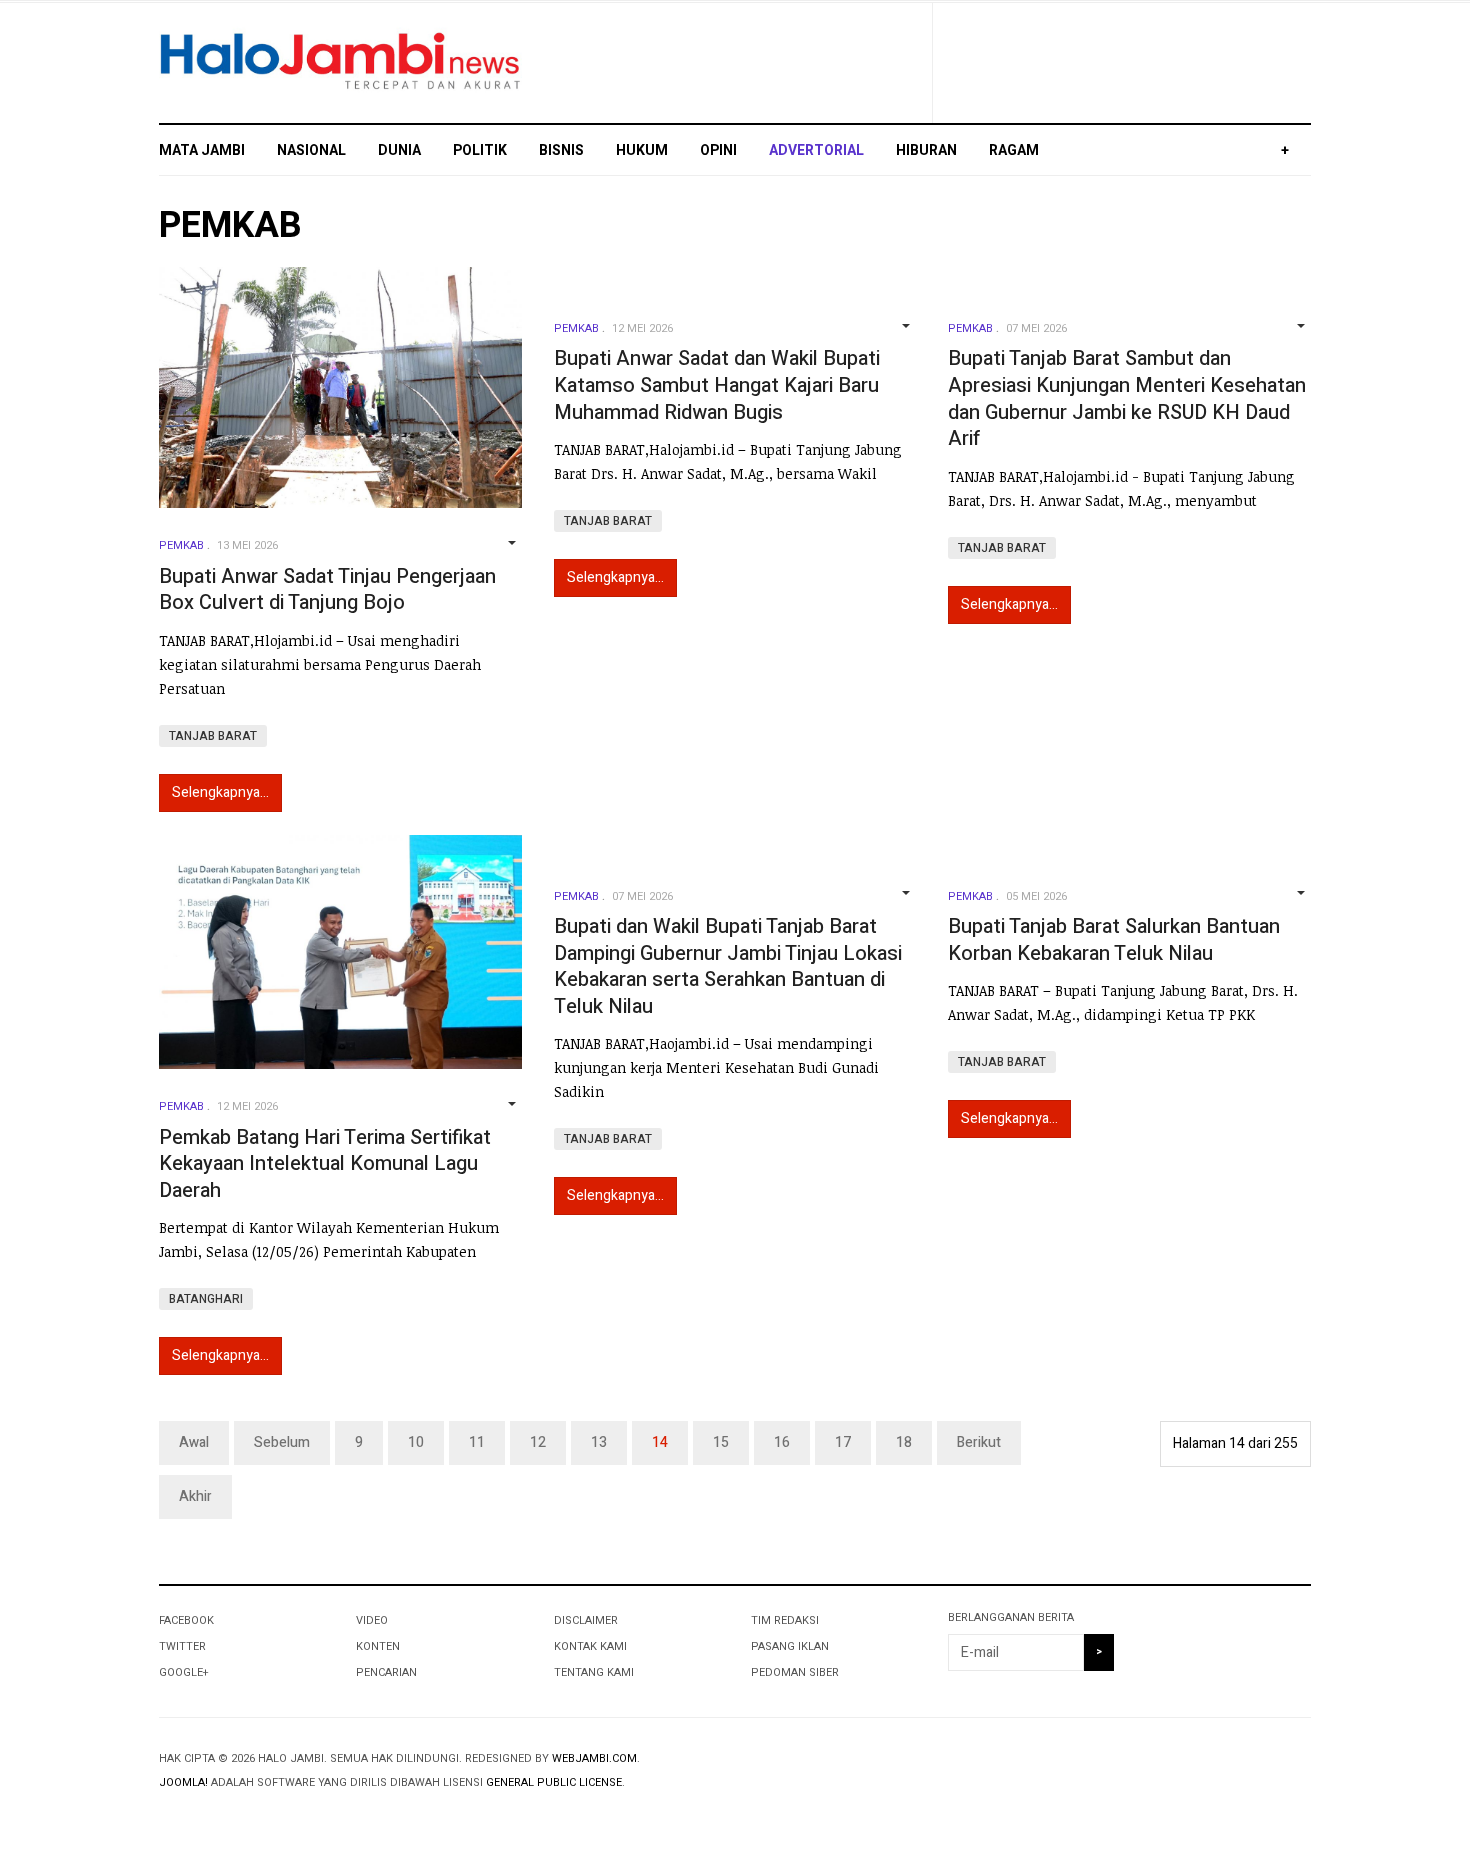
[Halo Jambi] (340, 62)
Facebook (186, 1620)
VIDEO (372, 1620)
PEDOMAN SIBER (795, 1672)
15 (721, 1442)
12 (538, 1442)
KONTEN (378, 1646)
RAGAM (1014, 150)
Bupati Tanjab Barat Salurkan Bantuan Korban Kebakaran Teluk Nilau (1114, 940)
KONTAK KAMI (590, 1646)
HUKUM (642, 150)
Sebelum (282, 1442)
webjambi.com (594, 1758)
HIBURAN (926, 150)
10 (416, 1442)
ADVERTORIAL (816, 150)
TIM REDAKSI (785, 1620)
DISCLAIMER (586, 1620)
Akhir (195, 1496)
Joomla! (183, 1782)
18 (904, 1442)
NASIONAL (311, 150)
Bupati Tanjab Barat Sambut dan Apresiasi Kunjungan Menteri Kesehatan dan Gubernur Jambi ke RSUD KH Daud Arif (1127, 398)
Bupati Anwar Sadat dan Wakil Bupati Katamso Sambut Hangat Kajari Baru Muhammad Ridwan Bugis (717, 385)
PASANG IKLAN (790, 1646)
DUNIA (399, 150)
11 (477, 1442)
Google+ (183, 1672)
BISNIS (561, 150)
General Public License (554, 1782)
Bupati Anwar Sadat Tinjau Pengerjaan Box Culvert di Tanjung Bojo (327, 590)
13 (599, 1442)
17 (843, 1442)
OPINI (718, 150)
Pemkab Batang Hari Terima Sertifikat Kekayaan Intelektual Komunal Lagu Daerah (325, 1164)
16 (782, 1442)
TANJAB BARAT (213, 736)
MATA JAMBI (202, 150)
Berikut (979, 1442)
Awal (194, 1442)
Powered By (1220, 1775)
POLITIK (480, 150)
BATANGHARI (206, 1299)
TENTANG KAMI (594, 1672)
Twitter (182, 1646)
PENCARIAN (386, 1672)
